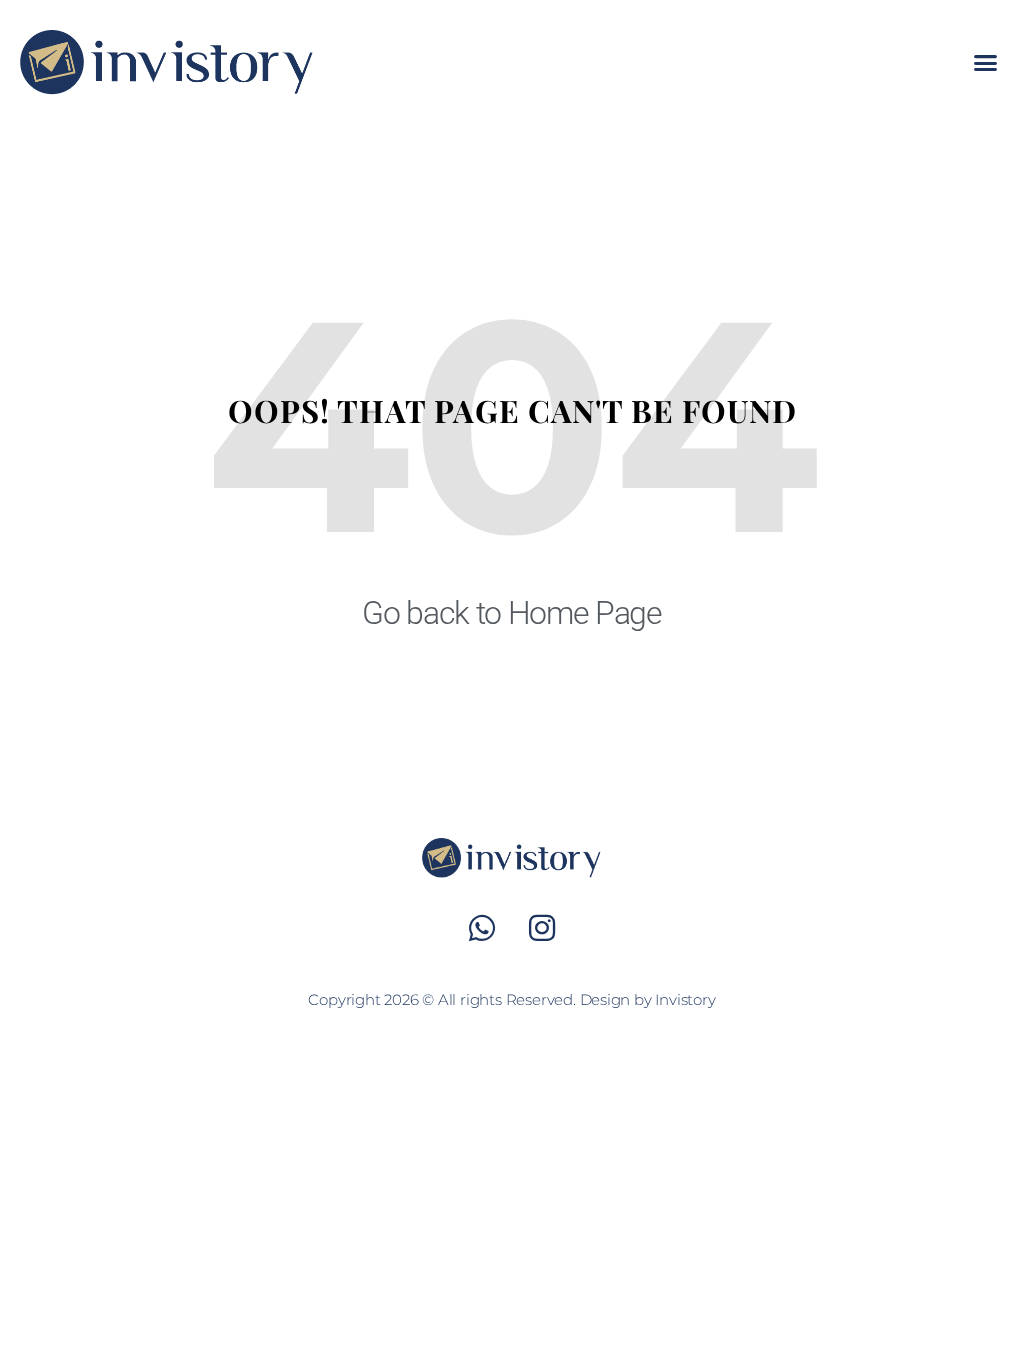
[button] (985, 63)
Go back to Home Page (511, 613)
